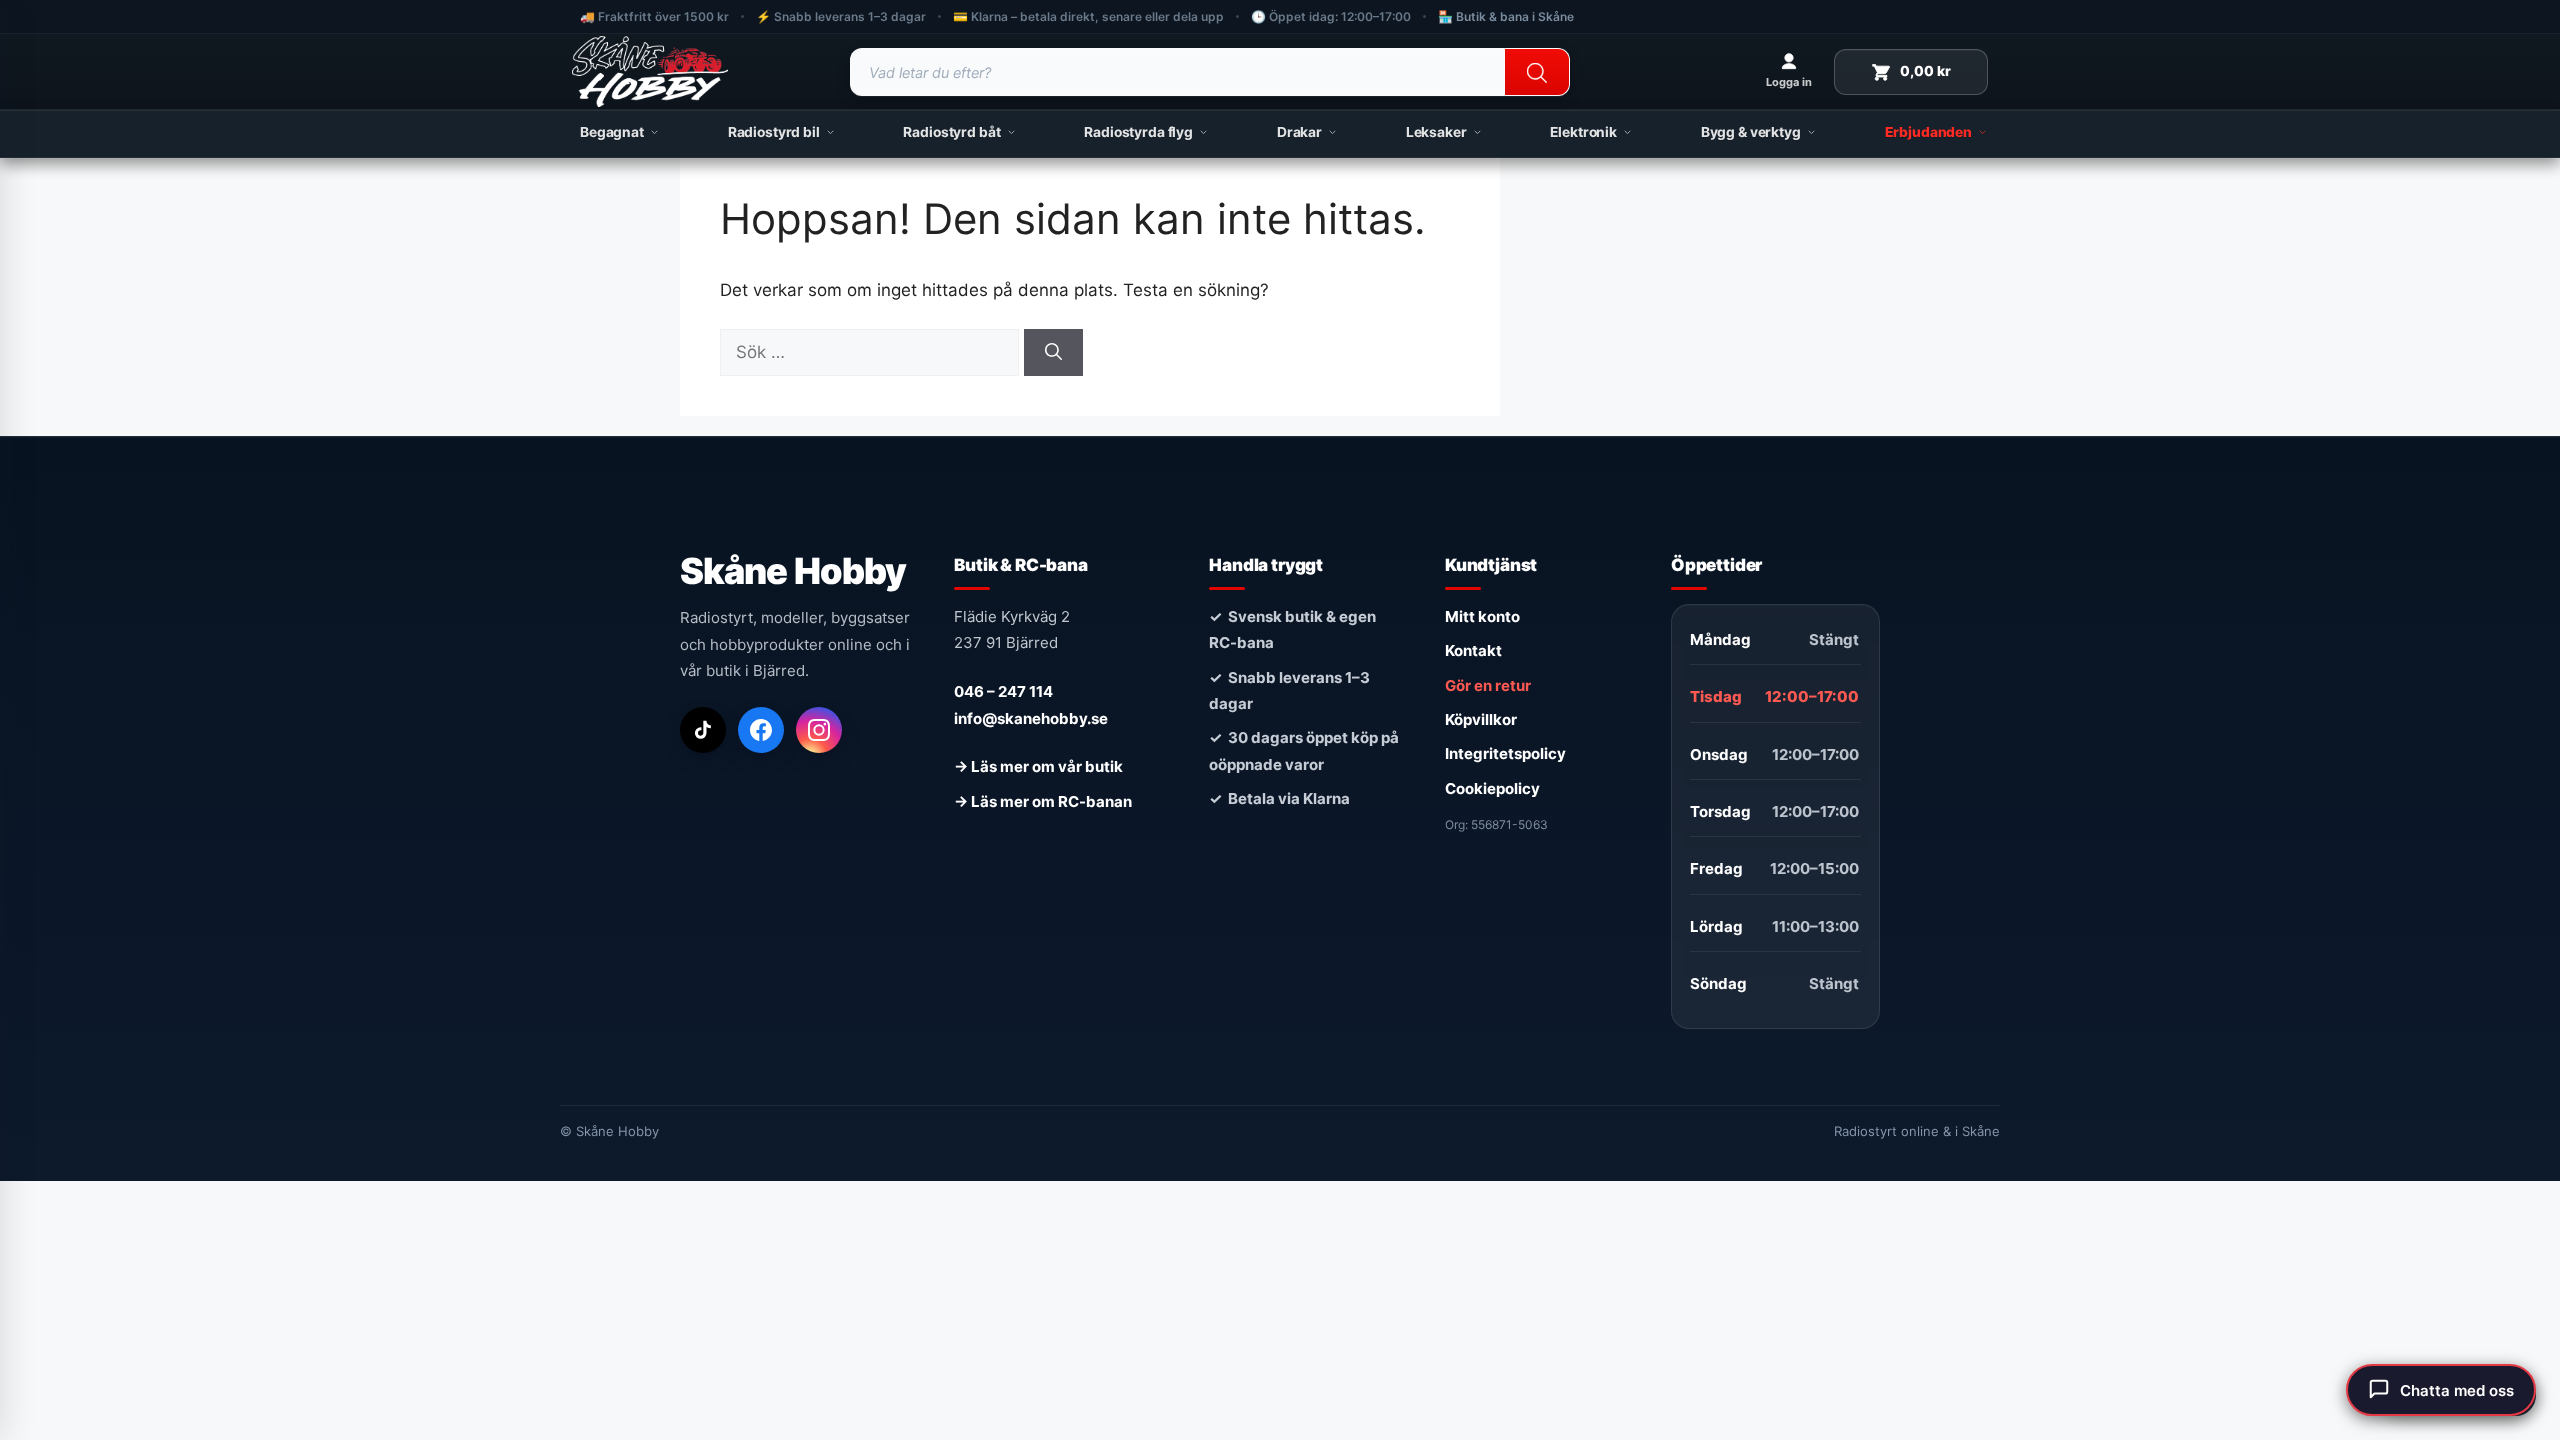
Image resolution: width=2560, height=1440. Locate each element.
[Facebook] (761, 730)
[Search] (1537, 73)
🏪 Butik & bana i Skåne (1506, 16)
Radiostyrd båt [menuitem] (951, 132)
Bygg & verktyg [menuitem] (1751, 132)
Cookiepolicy (1492, 788)
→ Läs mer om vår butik (1038, 766)
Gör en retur (1488, 685)
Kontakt (1473, 650)
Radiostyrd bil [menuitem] (774, 132)
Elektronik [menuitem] (1583, 132)
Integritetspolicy (1505, 753)
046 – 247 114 (1003, 691)
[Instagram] (819, 730)
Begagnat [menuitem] (612, 132)
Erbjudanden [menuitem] (1928, 132)
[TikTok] (703, 730)
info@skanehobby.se (1031, 718)
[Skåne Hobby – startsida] (650, 72)
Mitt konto (1482, 616)
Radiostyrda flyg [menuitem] (1138, 132)
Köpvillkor (1481, 719)
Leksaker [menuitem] (1436, 132)
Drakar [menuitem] (1299, 132)
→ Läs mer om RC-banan (1043, 801)
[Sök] (1053, 353)
